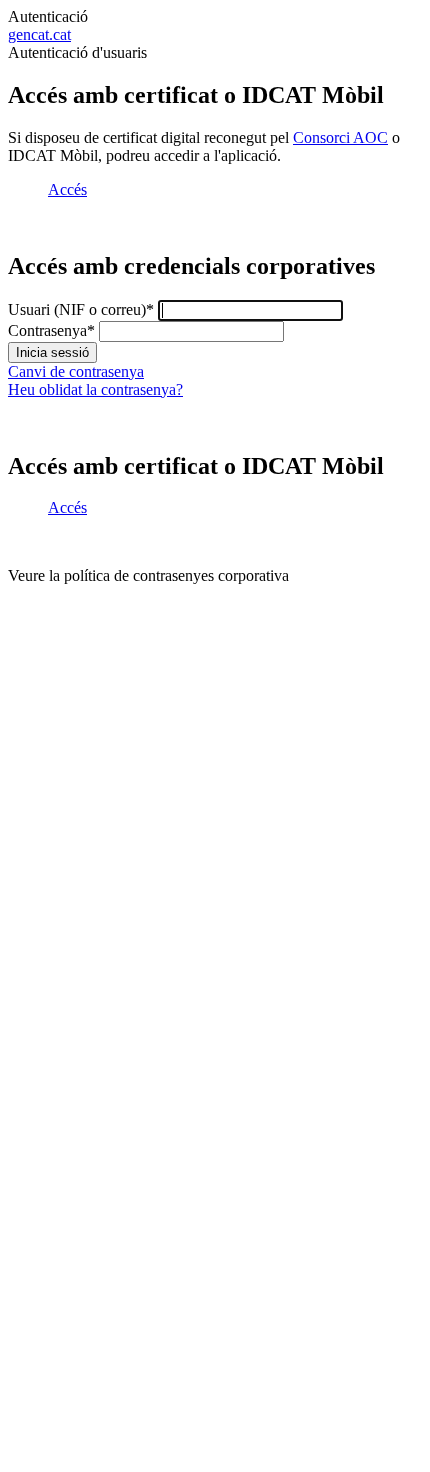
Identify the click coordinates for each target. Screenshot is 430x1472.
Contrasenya (51, 330)
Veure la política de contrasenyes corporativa (148, 575)
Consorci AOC (340, 137)
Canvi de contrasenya (76, 371)
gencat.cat (39, 34)
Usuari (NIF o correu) (81, 309)
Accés (67, 189)
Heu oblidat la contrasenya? (95, 389)
